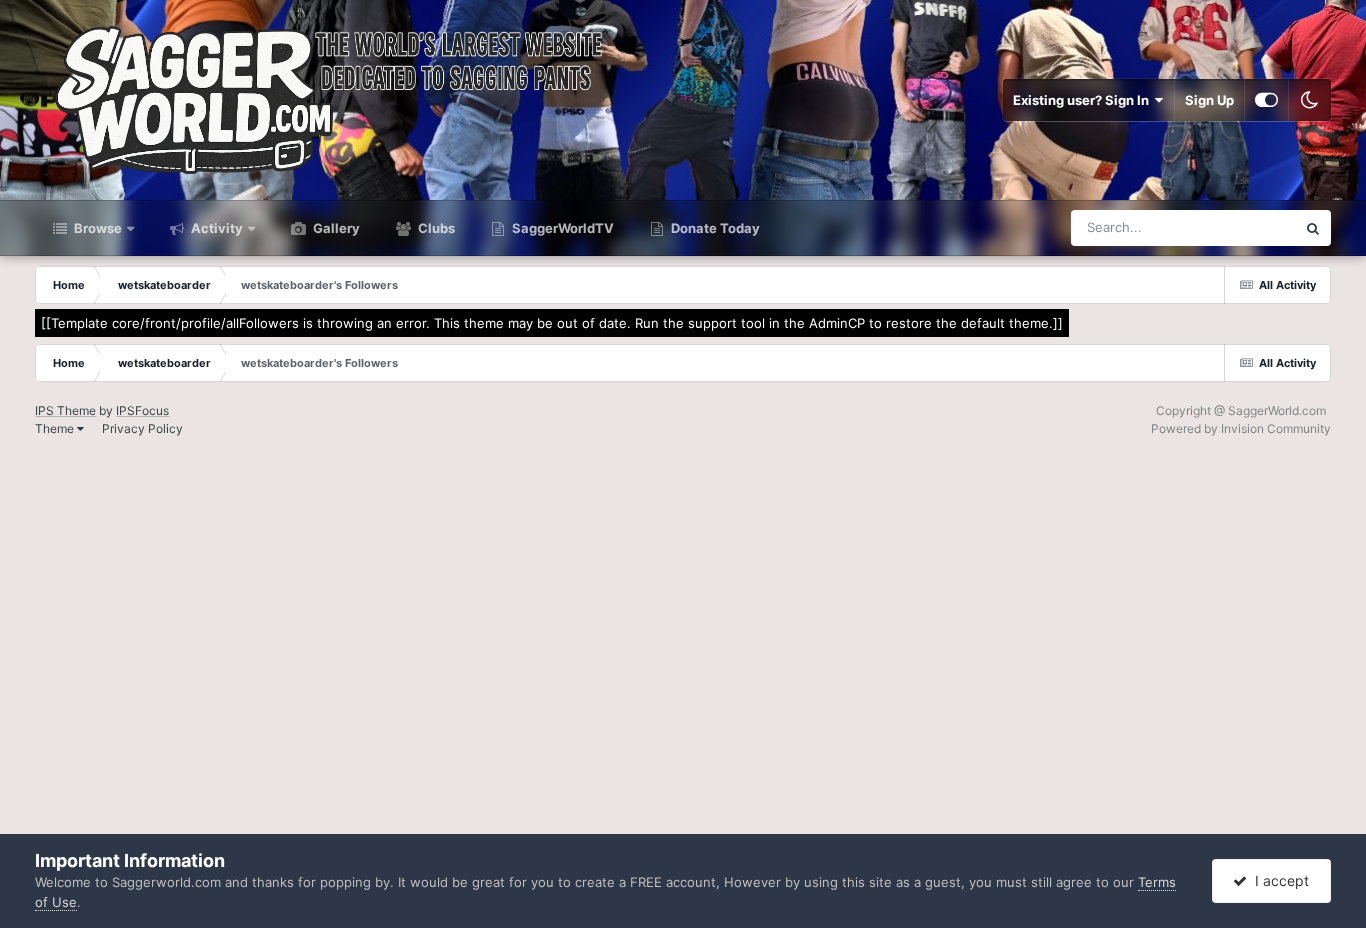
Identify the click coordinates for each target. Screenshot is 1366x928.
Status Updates (1224, 227)
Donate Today (714, 228)
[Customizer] (1266, 100)
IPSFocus (142, 410)
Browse (96, 228)
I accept (1278, 880)
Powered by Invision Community (1241, 428)
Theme (56, 428)
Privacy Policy (142, 428)
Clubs (435, 228)
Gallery (335, 228)
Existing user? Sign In (1084, 100)
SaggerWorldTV (561, 228)
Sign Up (1209, 100)
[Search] (1313, 228)
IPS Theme (65, 410)
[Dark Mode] (1310, 100)
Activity (215, 228)
